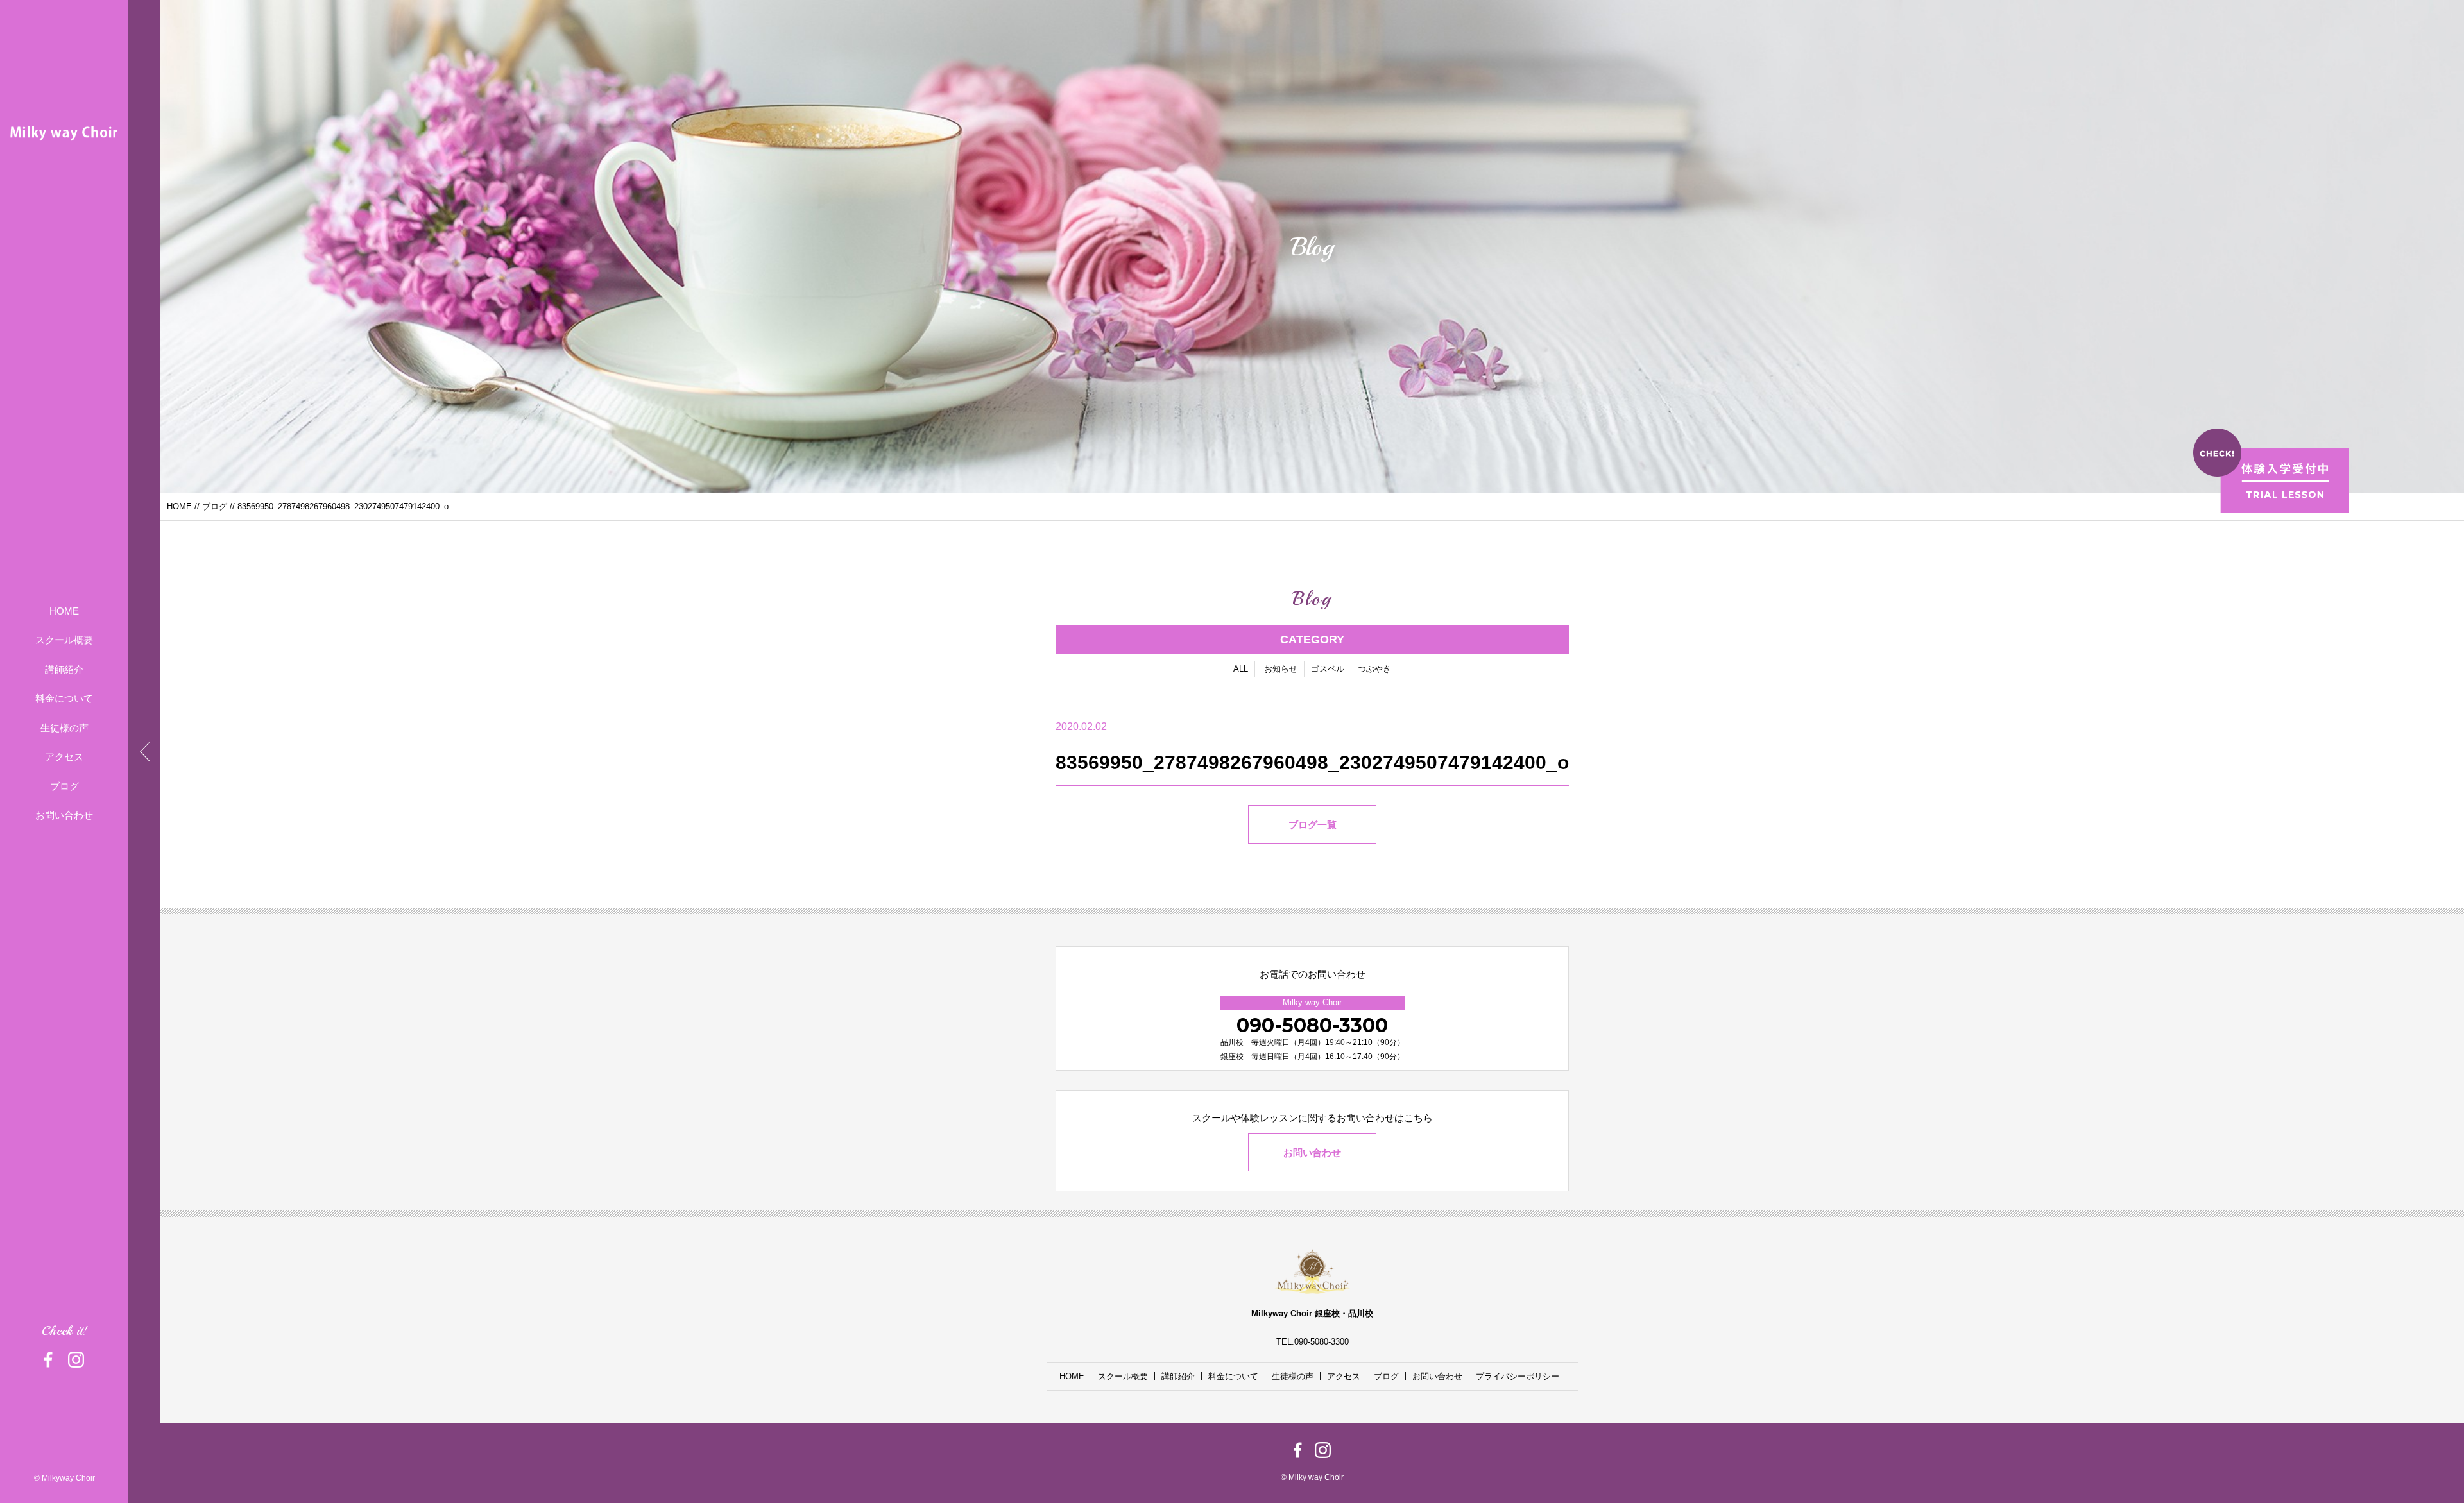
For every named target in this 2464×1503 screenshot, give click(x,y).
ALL (1241, 669)
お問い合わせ (64, 815)
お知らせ (1281, 669)
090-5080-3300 (1312, 1025)
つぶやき (1374, 669)
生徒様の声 (64, 728)
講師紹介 (64, 669)
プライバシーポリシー (1518, 1376)
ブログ (64, 786)
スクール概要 (64, 640)
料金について (64, 698)
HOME (64, 611)
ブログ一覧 (1313, 825)
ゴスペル (1328, 669)
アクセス (64, 757)
